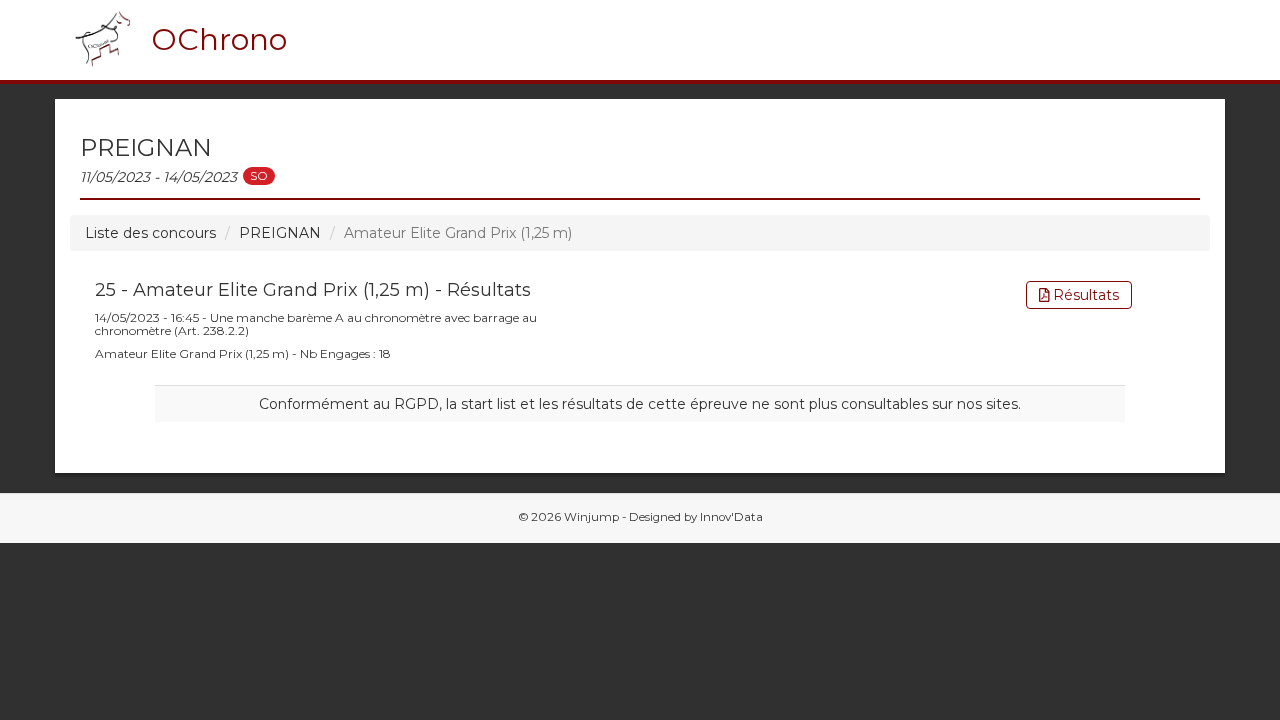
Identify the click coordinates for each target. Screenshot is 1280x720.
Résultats (1084, 295)
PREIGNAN (280, 233)
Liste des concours (150, 233)
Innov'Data (731, 517)
